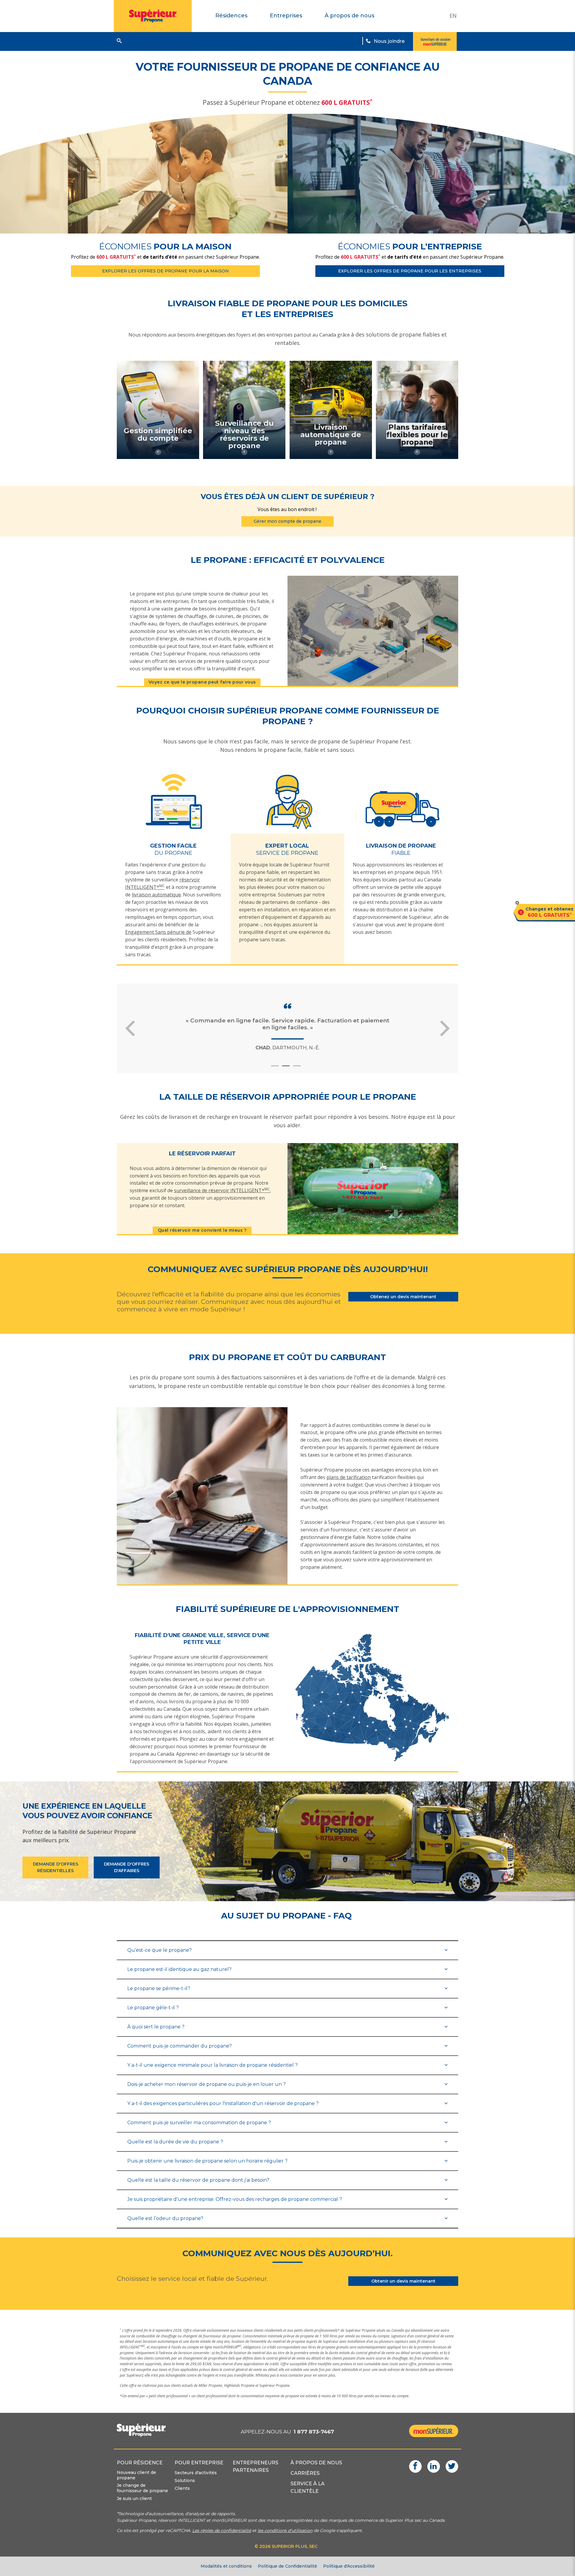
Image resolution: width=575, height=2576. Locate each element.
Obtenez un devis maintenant (403, 1297)
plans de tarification (349, 1477)
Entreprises (286, 16)
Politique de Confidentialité (287, 2566)
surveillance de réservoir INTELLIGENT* (222, 1190)
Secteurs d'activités (196, 2473)
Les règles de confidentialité (222, 2530)
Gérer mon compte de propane (287, 521)
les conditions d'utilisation (285, 2530)
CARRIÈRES (305, 2473)
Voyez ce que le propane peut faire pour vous (202, 682)
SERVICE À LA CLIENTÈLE (308, 2487)
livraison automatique (156, 895)
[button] (119, 41)
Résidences (231, 16)
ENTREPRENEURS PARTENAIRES (255, 2466)
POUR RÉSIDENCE (140, 2463)
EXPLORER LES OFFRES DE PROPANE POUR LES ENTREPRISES (410, 271)
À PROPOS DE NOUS (316, 2463)
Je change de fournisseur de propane (142, 2488)
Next (445, 1028)
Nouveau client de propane (136, 2475)
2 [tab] (289, 1068)
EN (453, 16)
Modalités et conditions (226, 2566)
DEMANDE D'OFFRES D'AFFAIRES (127, 1867)
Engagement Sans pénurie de (158, 932)
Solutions (185, 2480)
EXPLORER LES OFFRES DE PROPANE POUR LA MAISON (165, 271)
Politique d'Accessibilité (349, 2566)
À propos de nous (349, 16)
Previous (130, 1028)
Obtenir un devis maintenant (403, 2281)
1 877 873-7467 (314, 2432)
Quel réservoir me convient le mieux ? (202, 1230)
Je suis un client (134, 2498)
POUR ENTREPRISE (199, 2463)
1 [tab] (278, 1068)
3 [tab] (300, 1068)
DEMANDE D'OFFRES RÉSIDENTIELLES (56, 1867)
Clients (182, 2488)
